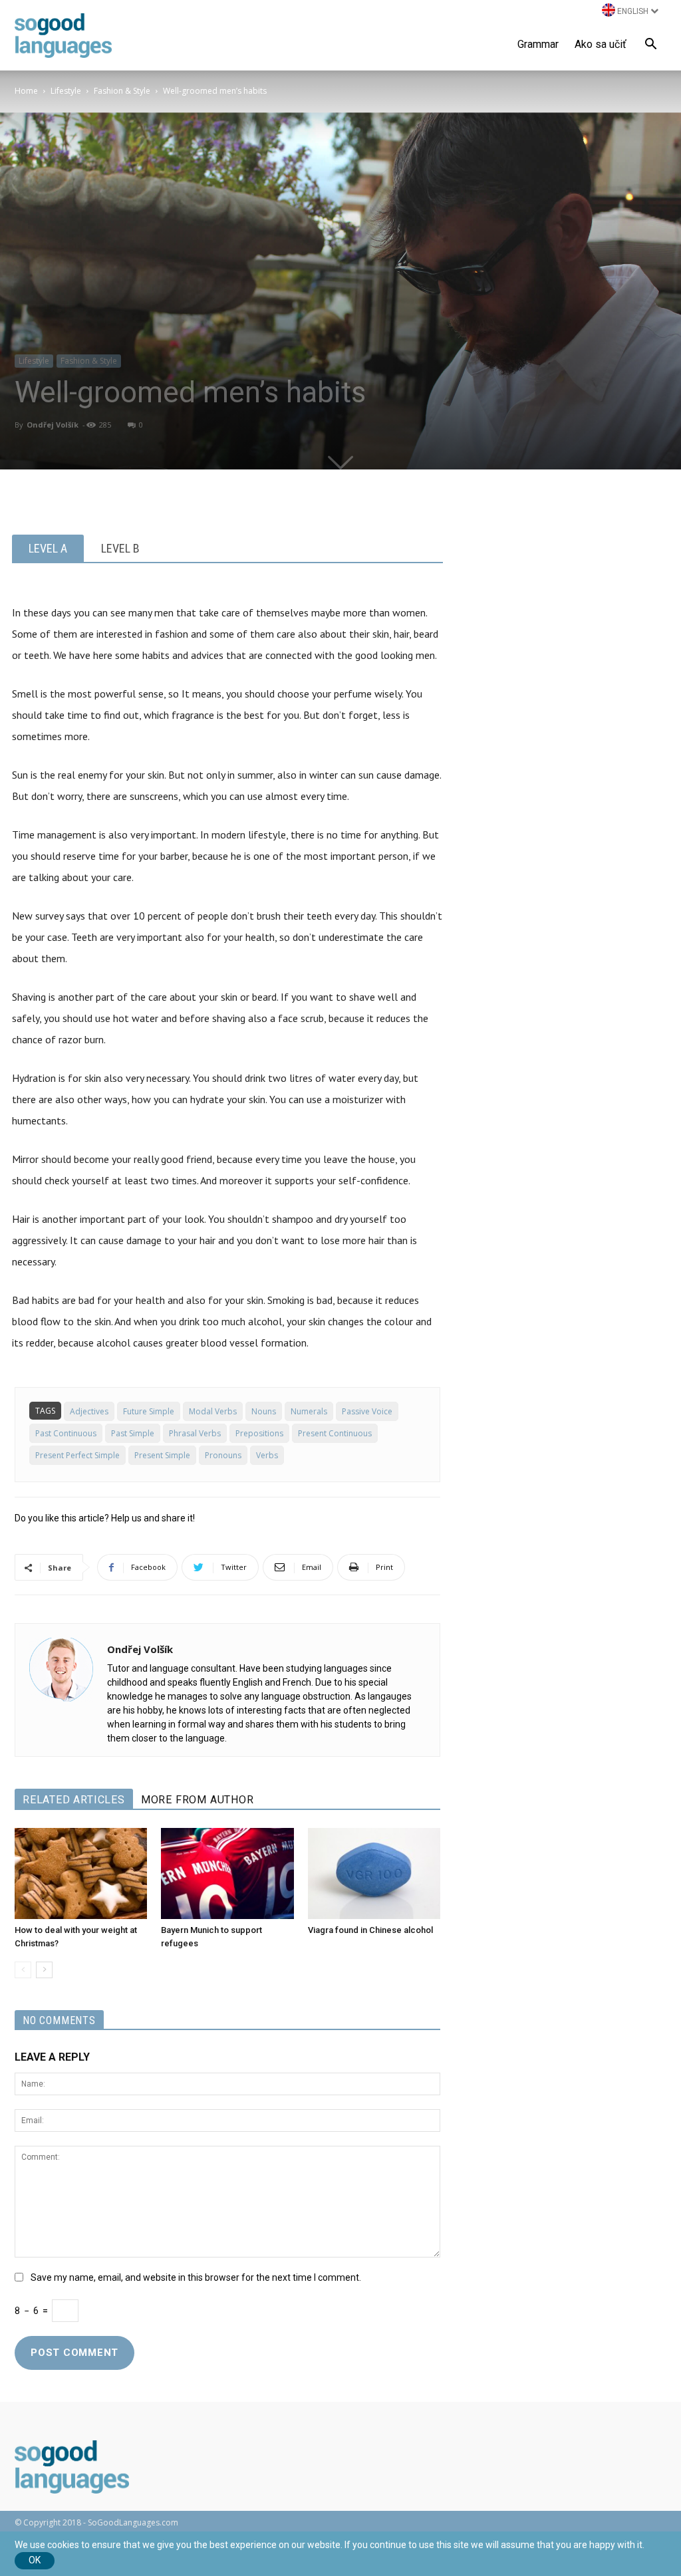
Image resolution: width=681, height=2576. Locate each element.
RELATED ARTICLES (74, 1800)
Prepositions (259, 1433)
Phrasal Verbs (195, 1433)
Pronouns (223, 1455)
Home (26, 91)
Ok (35, 2560)
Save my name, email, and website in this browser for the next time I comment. (196, 2277)
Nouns (264, 1411)
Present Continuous (335, 1433)
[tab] (48, 548)
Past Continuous (66, 1433)
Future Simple (149, 1411)
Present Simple (162, 1455)
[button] (650, 46)
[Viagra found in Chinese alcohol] (374, 1873)
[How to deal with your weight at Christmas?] (81, 1873)
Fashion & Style (122, 91)
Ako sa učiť (601, 44)
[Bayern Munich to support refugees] (227, 1873)
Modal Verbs (213, 1411)
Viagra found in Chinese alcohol (370, 1930)
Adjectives (89, 1411)
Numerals (309, 1411)
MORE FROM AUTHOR (198, 1800)
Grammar (538, 44)
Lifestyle (66, 91)
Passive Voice (367, 1411)
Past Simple (133, 1433)
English (633, 11)
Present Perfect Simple (77, 1455)
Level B (120, 548)
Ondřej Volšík (53, 425)
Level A (48, 548)
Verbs (267, 1455)
